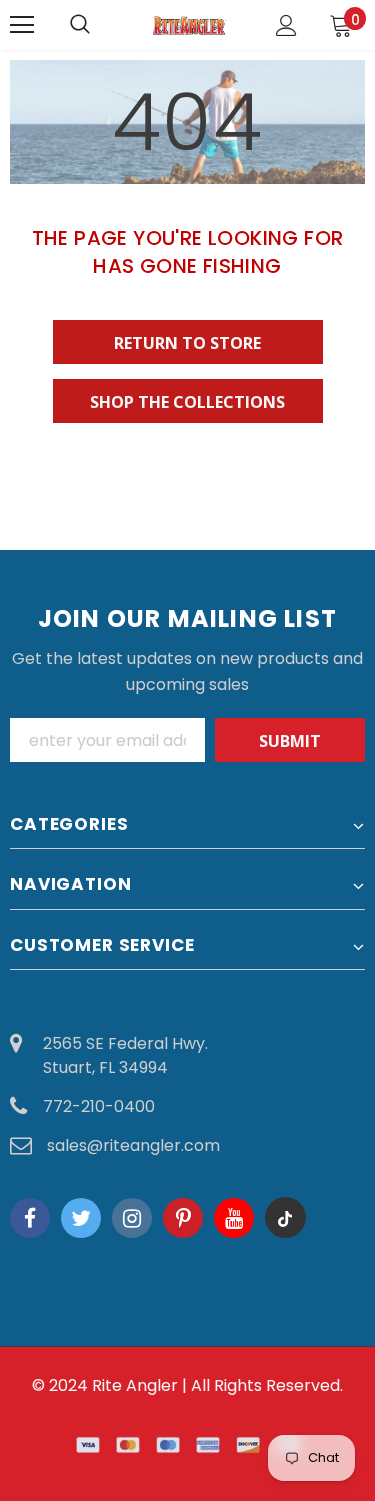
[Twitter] (81, 1218)
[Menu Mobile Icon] (22, 25)
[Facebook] (30, 1218)
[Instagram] (132, 1218)
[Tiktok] (285, 1218)
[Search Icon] (100, 25)
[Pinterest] (183, 1218)
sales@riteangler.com (133, 1145)
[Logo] (190, 24)
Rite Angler (135, 1385)
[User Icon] (286, 25)
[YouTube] (234, 1218)
